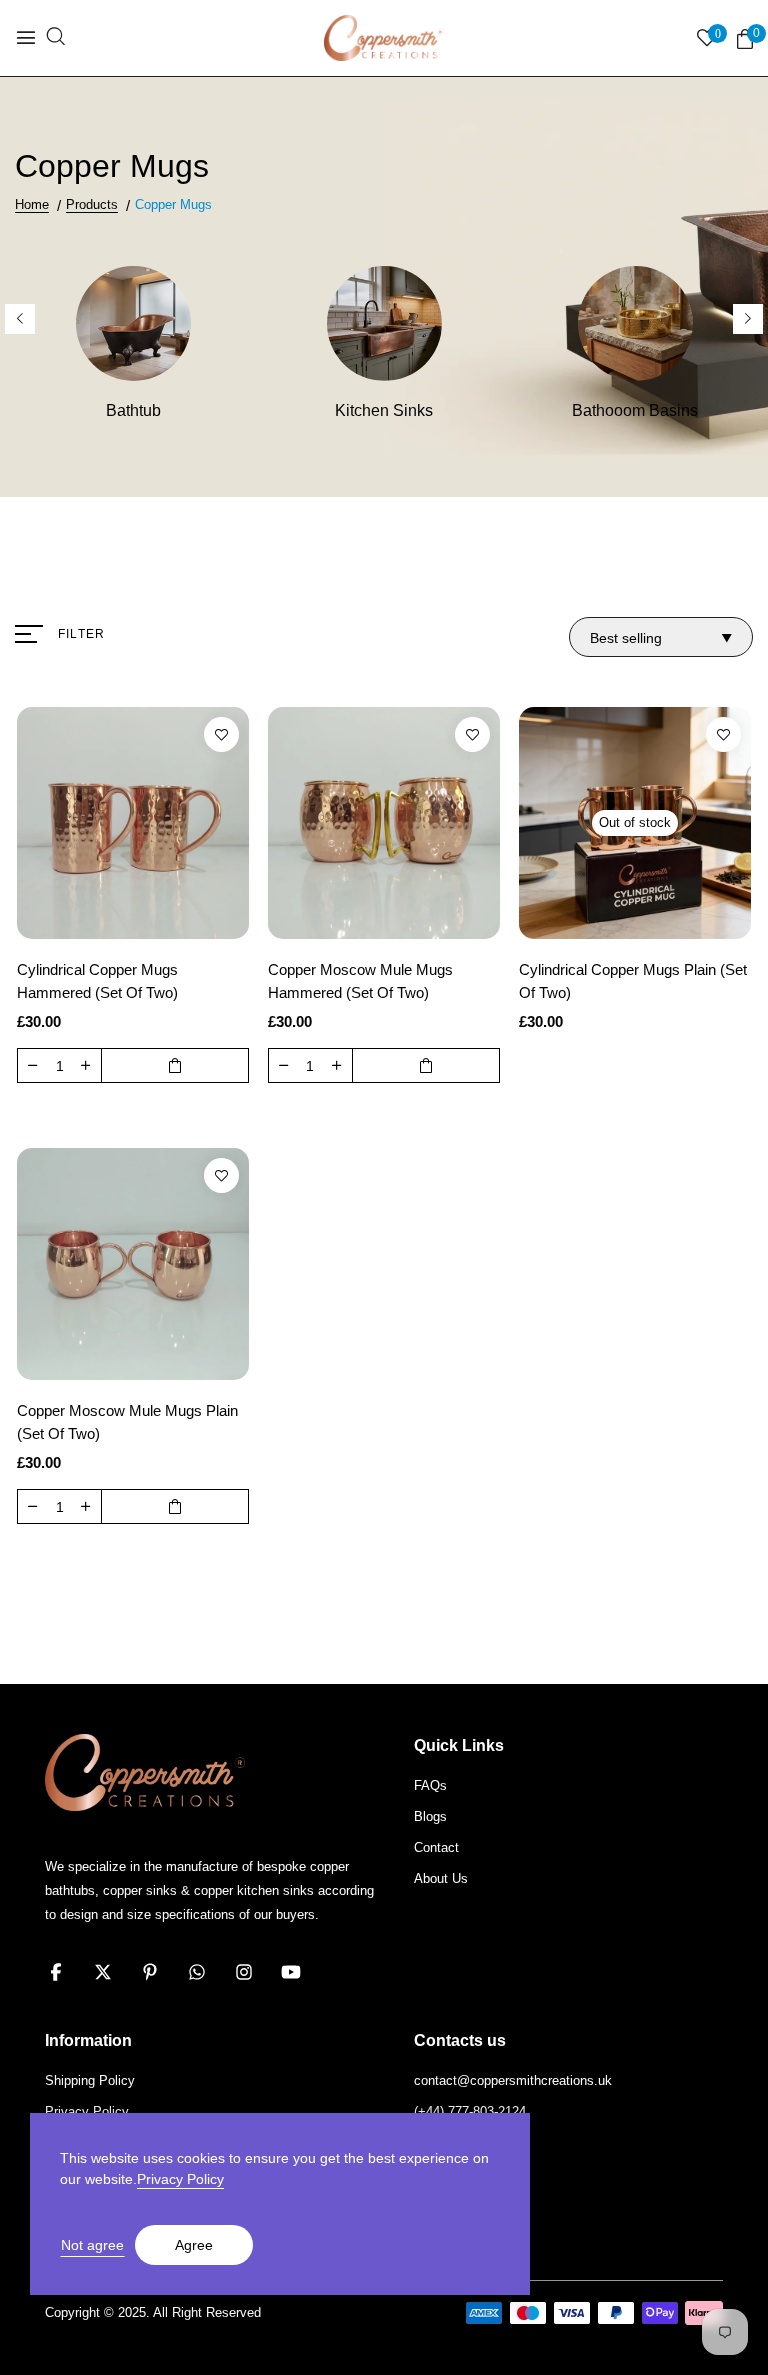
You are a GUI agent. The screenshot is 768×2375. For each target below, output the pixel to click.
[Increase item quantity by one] (86, 1065)
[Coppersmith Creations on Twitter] (103, 1972)
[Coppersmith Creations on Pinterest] (150, 1972)
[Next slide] (748, 319)
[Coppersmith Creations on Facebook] (56, 1972)
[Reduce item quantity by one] (33, 1065)
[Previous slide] (20, 319)
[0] (745, 40)
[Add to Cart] (175, 1065)
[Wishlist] (221, 734)
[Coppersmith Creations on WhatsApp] (197, 1972)
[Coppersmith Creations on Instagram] (244, 1972)
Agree (194, 2245)
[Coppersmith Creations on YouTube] (291, 1972)
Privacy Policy (180, 2179)
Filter (81, 634)
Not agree (92, 2245)
